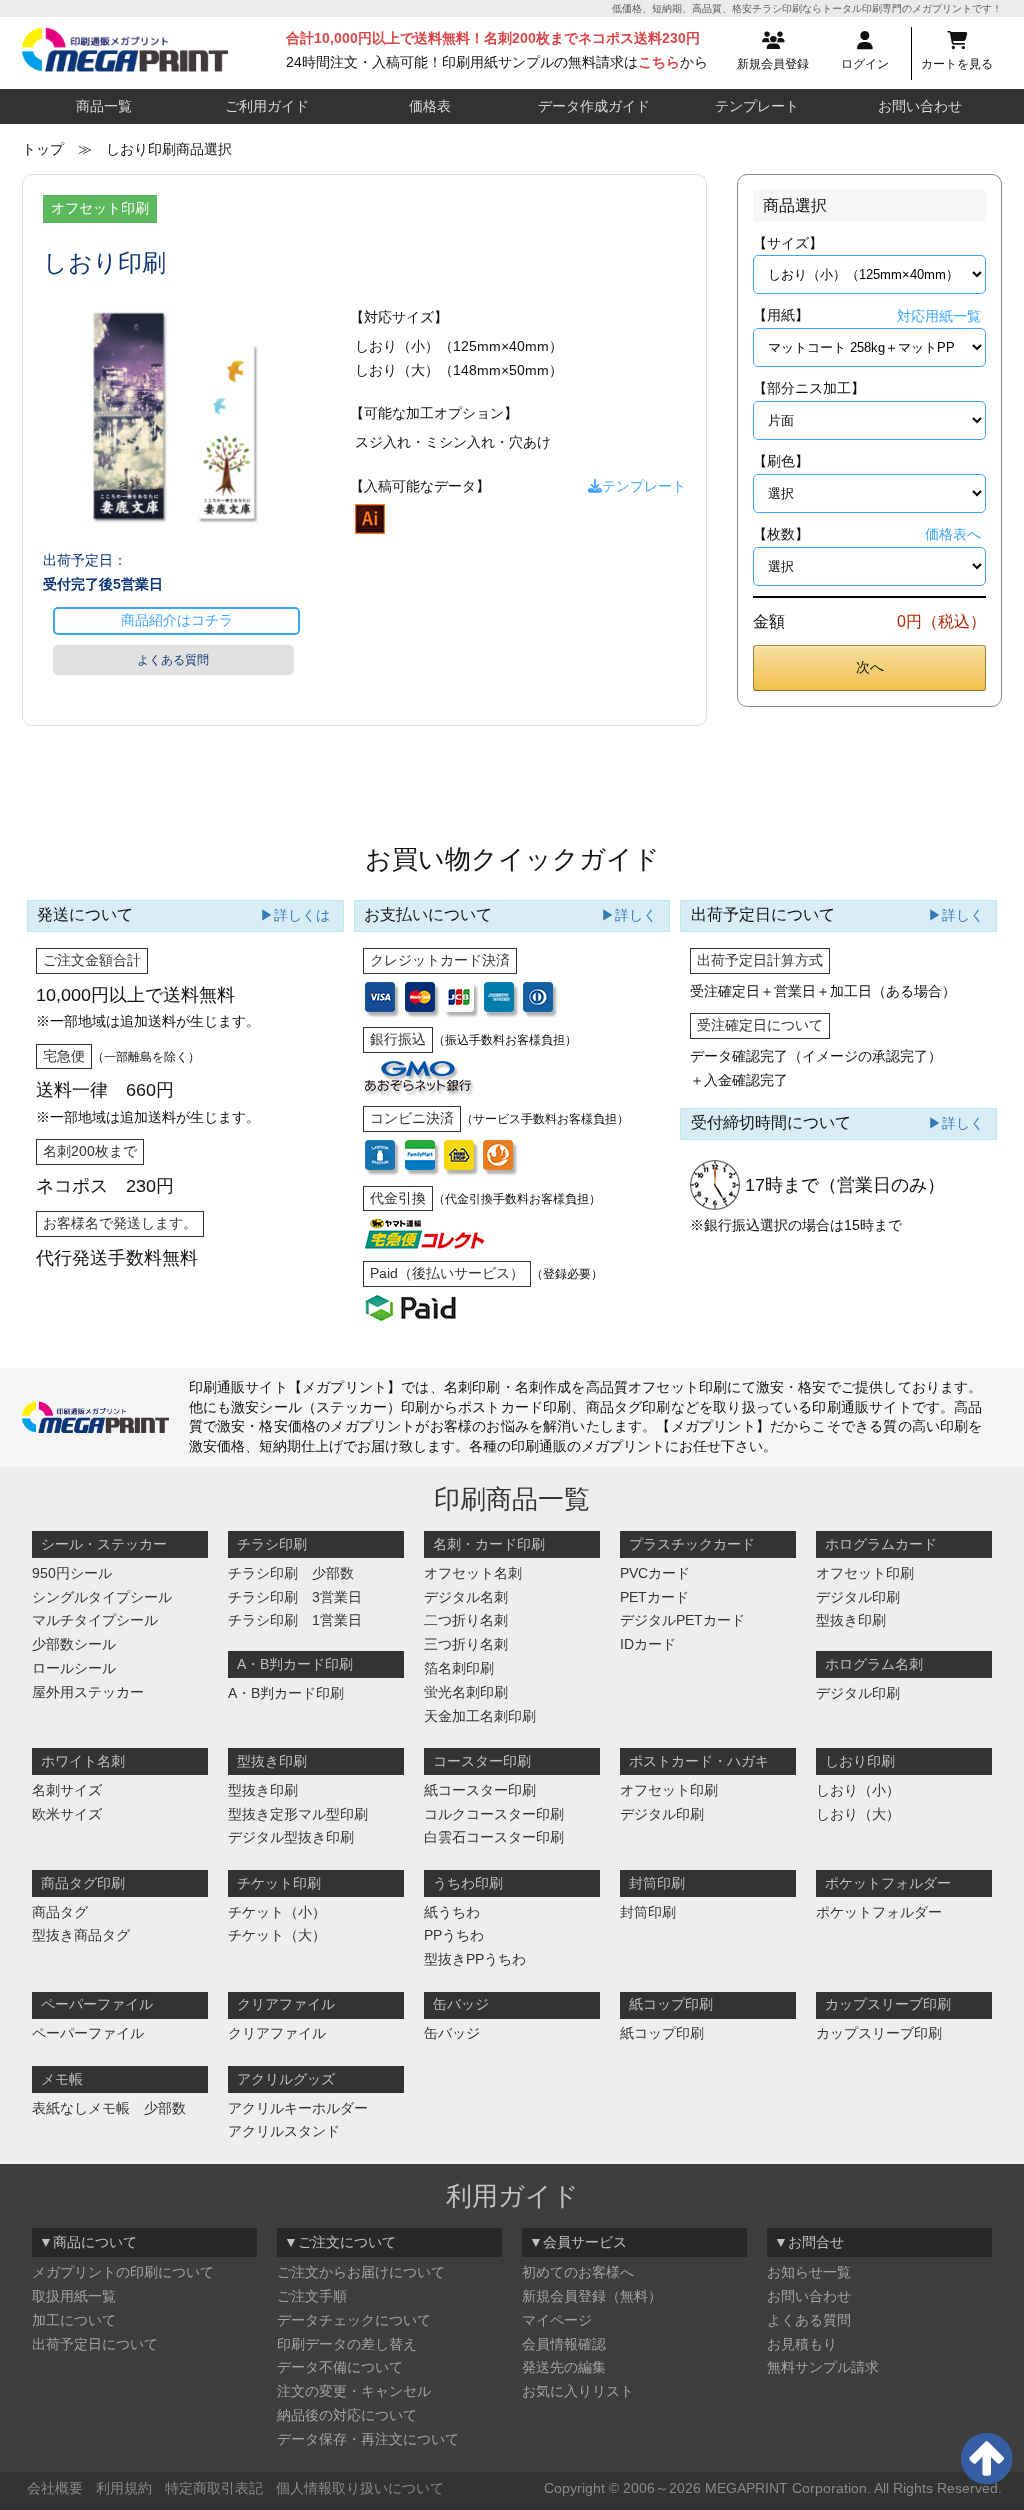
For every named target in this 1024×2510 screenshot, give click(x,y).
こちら (659, 62)
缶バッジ (452, 2033)
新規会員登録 (773, 64)
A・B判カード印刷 (286, 1693)
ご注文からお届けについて (361, 2272)
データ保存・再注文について (368, 2439)
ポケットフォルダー (879, 1912)
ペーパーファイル (88, 2033)
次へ (870, 667)
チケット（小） (277, 1912)
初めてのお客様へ (578, 2272)
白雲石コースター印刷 (494, 1837)
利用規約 (124, 2488)
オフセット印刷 (865, 1573)
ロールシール (74, 1668)
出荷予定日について (95, 2344)
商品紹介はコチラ (177, 620)
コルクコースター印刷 (494, 1814)
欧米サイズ (67, 1814)
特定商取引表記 (214, 2488)
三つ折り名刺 (466, 1644)
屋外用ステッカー (88, 1692)
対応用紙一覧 (939, 316)
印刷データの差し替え (347, 2344)
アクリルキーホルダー (298, 2108)
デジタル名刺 (466, 1597)
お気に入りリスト (578, 2391)
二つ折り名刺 (466, 1620)
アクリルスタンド (284, 2131)
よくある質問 (173, 660)
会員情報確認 (564, 2344)
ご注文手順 (312, 2296)
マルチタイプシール (95, 1620)
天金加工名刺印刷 (480, 1716)
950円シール (72, 1573)
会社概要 (55, 2488)
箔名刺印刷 (459, 1668)
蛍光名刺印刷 (466, 1692)
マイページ (557, 2320)
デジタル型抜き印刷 (291, 1837)
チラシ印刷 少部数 (291, 1573)
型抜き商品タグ (81, 1935)
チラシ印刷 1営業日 (295, 1620)
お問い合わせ (920, 106)
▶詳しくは (295, 915)
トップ (43, 149)
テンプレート (757, 106)
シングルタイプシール (102, 1597)
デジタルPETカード (682, 1620)
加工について (74, 2320)
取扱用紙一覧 (74, 2296)
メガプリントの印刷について (123, 2272)
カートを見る (957, 64)
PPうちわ (454, 1935)
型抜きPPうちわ (475, 1959)
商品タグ (60, 1912)
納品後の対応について (347, 2415)
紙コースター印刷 (480, 1790)
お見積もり (802, 2344)
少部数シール (74, 1644)
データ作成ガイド (594, 106)
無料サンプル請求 (823, 2367)
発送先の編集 (564, 2367)
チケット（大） (277, 1935)
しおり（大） (858, 1814)
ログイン (865, 64)
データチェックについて (354, 2320)
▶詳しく (629, 915)
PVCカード (655, 1573)
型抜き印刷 (851, 1620)
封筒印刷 (648, 1912)
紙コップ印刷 (662, 2033)
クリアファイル (277, 2033)
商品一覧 (104, 106)
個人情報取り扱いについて (360, 2488)
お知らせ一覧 (809, 2272)
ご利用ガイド (267, 106)
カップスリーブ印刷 (879, 2033)
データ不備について (340, 2367)
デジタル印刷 (858, 1597)
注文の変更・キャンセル (354, 2391)
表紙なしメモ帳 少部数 (109, 2108)
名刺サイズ (67, 1790)
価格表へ (953, 534)
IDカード (648, 1644)
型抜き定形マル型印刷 (298, 1814)
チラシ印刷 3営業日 (295, 1597)
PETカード (654, 1597)
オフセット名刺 (473, 1573)
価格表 (430, 106)
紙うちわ (452, 1912)
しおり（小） (858, 1790)
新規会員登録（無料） (592, 2296)
